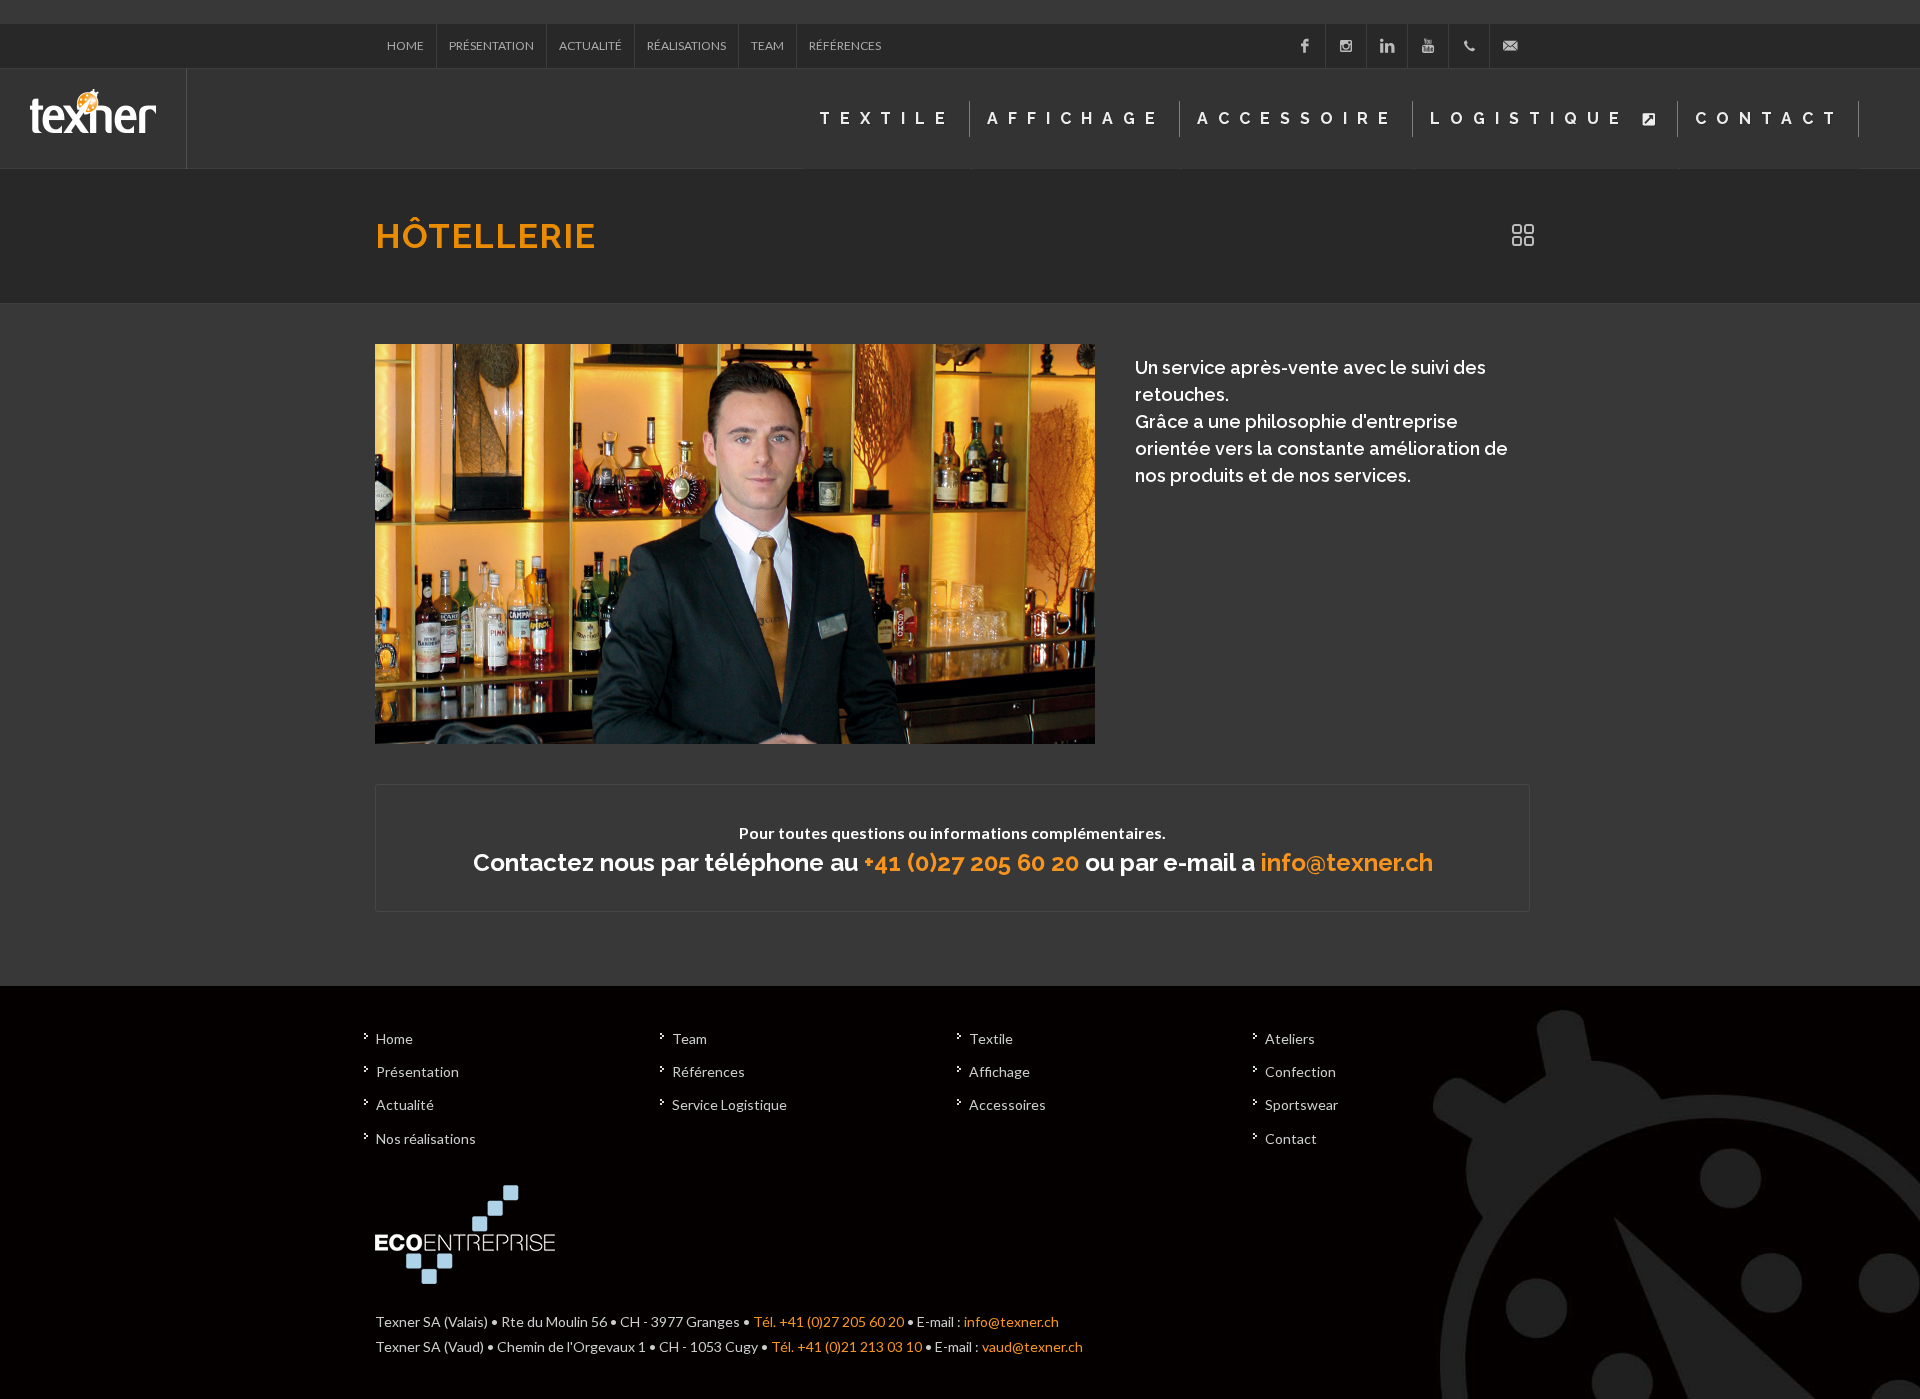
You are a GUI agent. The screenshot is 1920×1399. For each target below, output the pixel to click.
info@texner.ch (1347, 862)
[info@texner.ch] (1510, 46)
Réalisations (686, 45)
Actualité (590, 45)
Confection (1300, 1071)
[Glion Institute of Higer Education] (735, 544)
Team (767, 45)
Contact (1291, 1138)
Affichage (999, 1071)
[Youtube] (1428, 46)
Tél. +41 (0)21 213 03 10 (846, 1346)
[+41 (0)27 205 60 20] (1469, 46)
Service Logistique (729, 1104)
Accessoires (1007, 1104)
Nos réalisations (426, 1138)
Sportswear (1301, 1104)
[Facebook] (1305, 46)
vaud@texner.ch (1032, 1346)
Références (845, 45)
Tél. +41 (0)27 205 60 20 (828, 1321)
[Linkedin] (1387, 46)
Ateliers (1290, 1038)
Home (405, 45)
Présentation (491, 45)
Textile (991, 1038)
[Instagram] (1346, 46)
